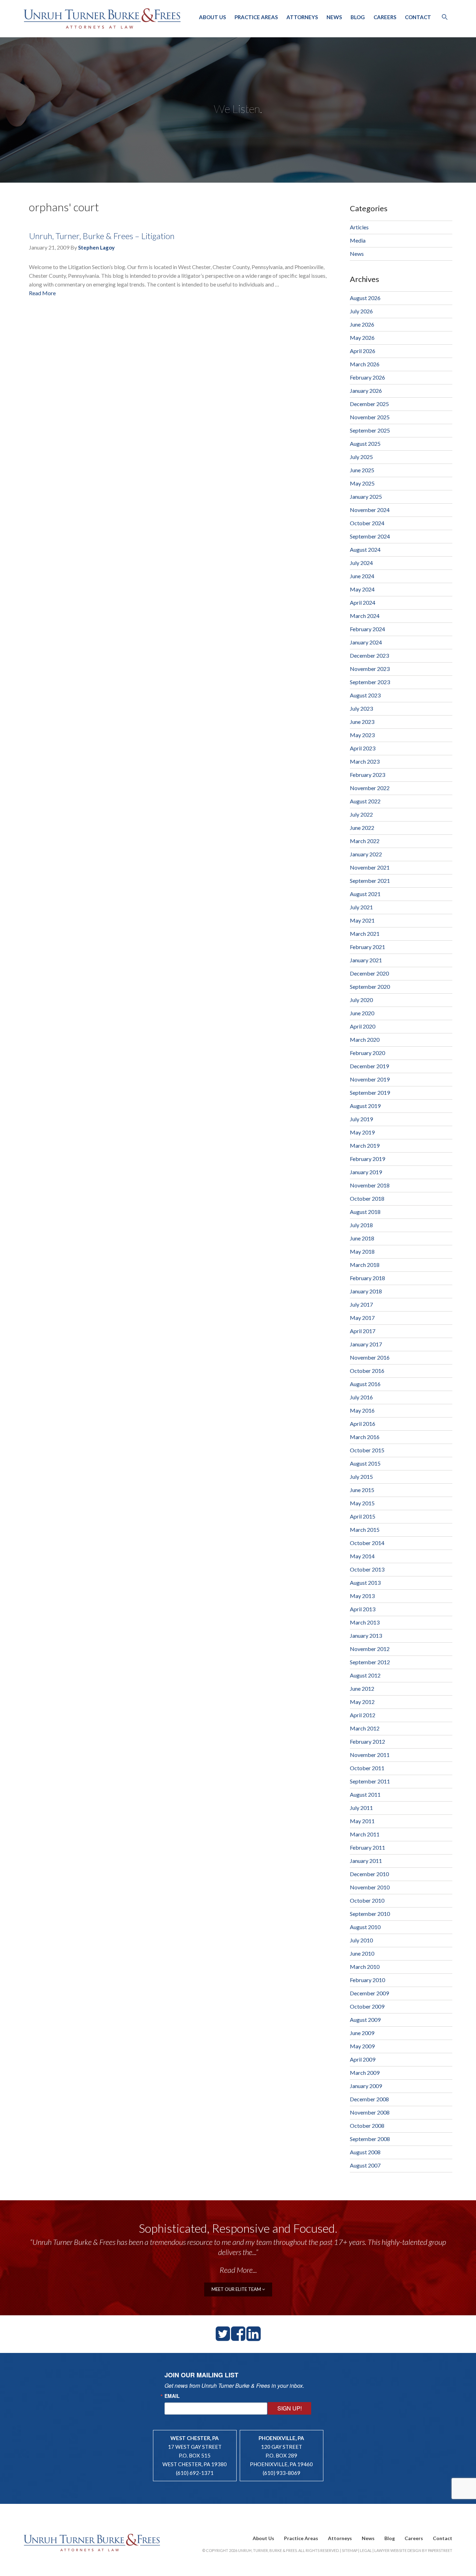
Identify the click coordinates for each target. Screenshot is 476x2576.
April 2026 (363, 351)
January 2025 (366, 496)
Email (172, 2396)
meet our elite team (237, 2289)
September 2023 (370, 682)
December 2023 (369, 655)
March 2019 (365, 1145)
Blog (358, 17)
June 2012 (362, 1688)
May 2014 (362, 1556)
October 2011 (367, 1768)
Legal (366, 2550)
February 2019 (367, 1159)
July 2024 (361, 563)
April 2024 (363, 602)
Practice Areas (256, 17)
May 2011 (362, 1821)
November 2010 (370, 1887)
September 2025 (370, 430)
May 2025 (362, 483)
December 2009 (369, 1993)
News (334, 17)
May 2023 (362, 735)
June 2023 (362, 722)
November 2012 (370, 1649)
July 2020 (361, 1000)
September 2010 (370, 1914)
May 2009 (362, 2046)
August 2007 (365, 2165)
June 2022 (362, 828)
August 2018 (365, 1212)
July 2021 (361, 907)
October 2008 (367, 2126)
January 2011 (366, 1861)
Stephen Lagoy (96, 247)
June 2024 (362, 576)
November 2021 (370, 867)
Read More (42, 293)
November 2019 (370, 1079)
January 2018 (366, 1291)
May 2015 (362, 1503)
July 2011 (361, 1808)
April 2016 (363, 1424)
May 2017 (362, 1318)
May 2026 (362, 338)
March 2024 (365, 616)
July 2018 (361, 1225)
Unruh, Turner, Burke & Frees (102, 18)
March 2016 (365, 1437)
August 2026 (365, 298)
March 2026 (365, 364)
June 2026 (362, 324)
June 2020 (362, 1013)
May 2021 (362, 920)
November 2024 (370, 510)
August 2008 (365, 2152)
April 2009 (363, 2059)
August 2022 (365, 801)
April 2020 (363, 1026)
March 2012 (365, 1728)
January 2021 (366, 960)
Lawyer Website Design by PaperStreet (413, 2550)
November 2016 (370, 1357)
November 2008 (370, 2112)
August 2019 (365, 1106)
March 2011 (365, 1834)
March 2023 (365, 761)
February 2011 (367, 1847)
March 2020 (365, 1039)
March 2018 (365, 1265)
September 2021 (370, 881)
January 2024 (366, 642)
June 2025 (362, 470)
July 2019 (361, 1119)
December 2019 (369, 1066)
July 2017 (361, 1304)
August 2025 (365, 444)
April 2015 (363, 1516)
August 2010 (365, 1927)
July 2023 (361, 708)
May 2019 (362, 1132)
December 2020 (369, 973)
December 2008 (369, 2099)
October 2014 (367, 1543)
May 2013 (362, 1596)
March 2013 (365, 1622)
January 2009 (366, 2086)
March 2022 (365, 841)
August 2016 (365, 1384)
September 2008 (370, 2139)
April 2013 (363, 1609)
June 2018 (362, 1238)
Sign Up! (290, 2408)
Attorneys (302, 17)
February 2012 (367, 1741)
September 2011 (370, 1781)
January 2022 (366, 854)
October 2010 (367, 1900)
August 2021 (365, 894)
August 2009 (365, 2020)
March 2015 (365, 1530)
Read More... (238, 2270)
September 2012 (370, 1662)
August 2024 (365, 549)
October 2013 (367, 1569)
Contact (418, 17)
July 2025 (361, 457)
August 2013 (365, 1583)
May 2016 (362, 1410)
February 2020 (367, 1053)
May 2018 (362, 1251)
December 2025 (369, 404)
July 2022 (361, 814)
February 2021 (367, 947)
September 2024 (370, 536)
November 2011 (370, 1755)
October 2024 (367, 523)
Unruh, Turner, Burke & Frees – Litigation (102, 236)
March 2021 (365, 934)
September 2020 (370, 987)
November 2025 (370, 417)
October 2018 (367, 1198)
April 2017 (363, 1331)
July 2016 (361, 1397)
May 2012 (362, 1702)
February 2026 (367, 377)
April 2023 (363, 748)
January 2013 (366, 1635)
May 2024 (362, 589)
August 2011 (365, 1794)
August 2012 (365, 1675)
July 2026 (361, 311)
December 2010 (369, 1874)
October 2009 (367, 2006)
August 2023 (365, 695)
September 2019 (370, 1092)
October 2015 (367, 1450)
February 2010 (367, 1980)
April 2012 (363, 1715)
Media (358, 240)
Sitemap (350, 2550)
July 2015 (361, 1477)
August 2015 (365, 1463)
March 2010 (365, 1967)
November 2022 (370, 788)
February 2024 (367, 629)
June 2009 (362, 2033)
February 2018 (367, 1278)
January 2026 (366, 391)
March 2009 (365, 2073)
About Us (212, 17)
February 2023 (367, 775)
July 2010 (361, 1940)
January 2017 (366, 1344)
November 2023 (370, 669)
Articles (359, 227)
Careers (385, 17)
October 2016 (367, 1371)
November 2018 (370, 1185)
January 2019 (366, 1172)
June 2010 (362, 1953)
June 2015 (362, 1490)
